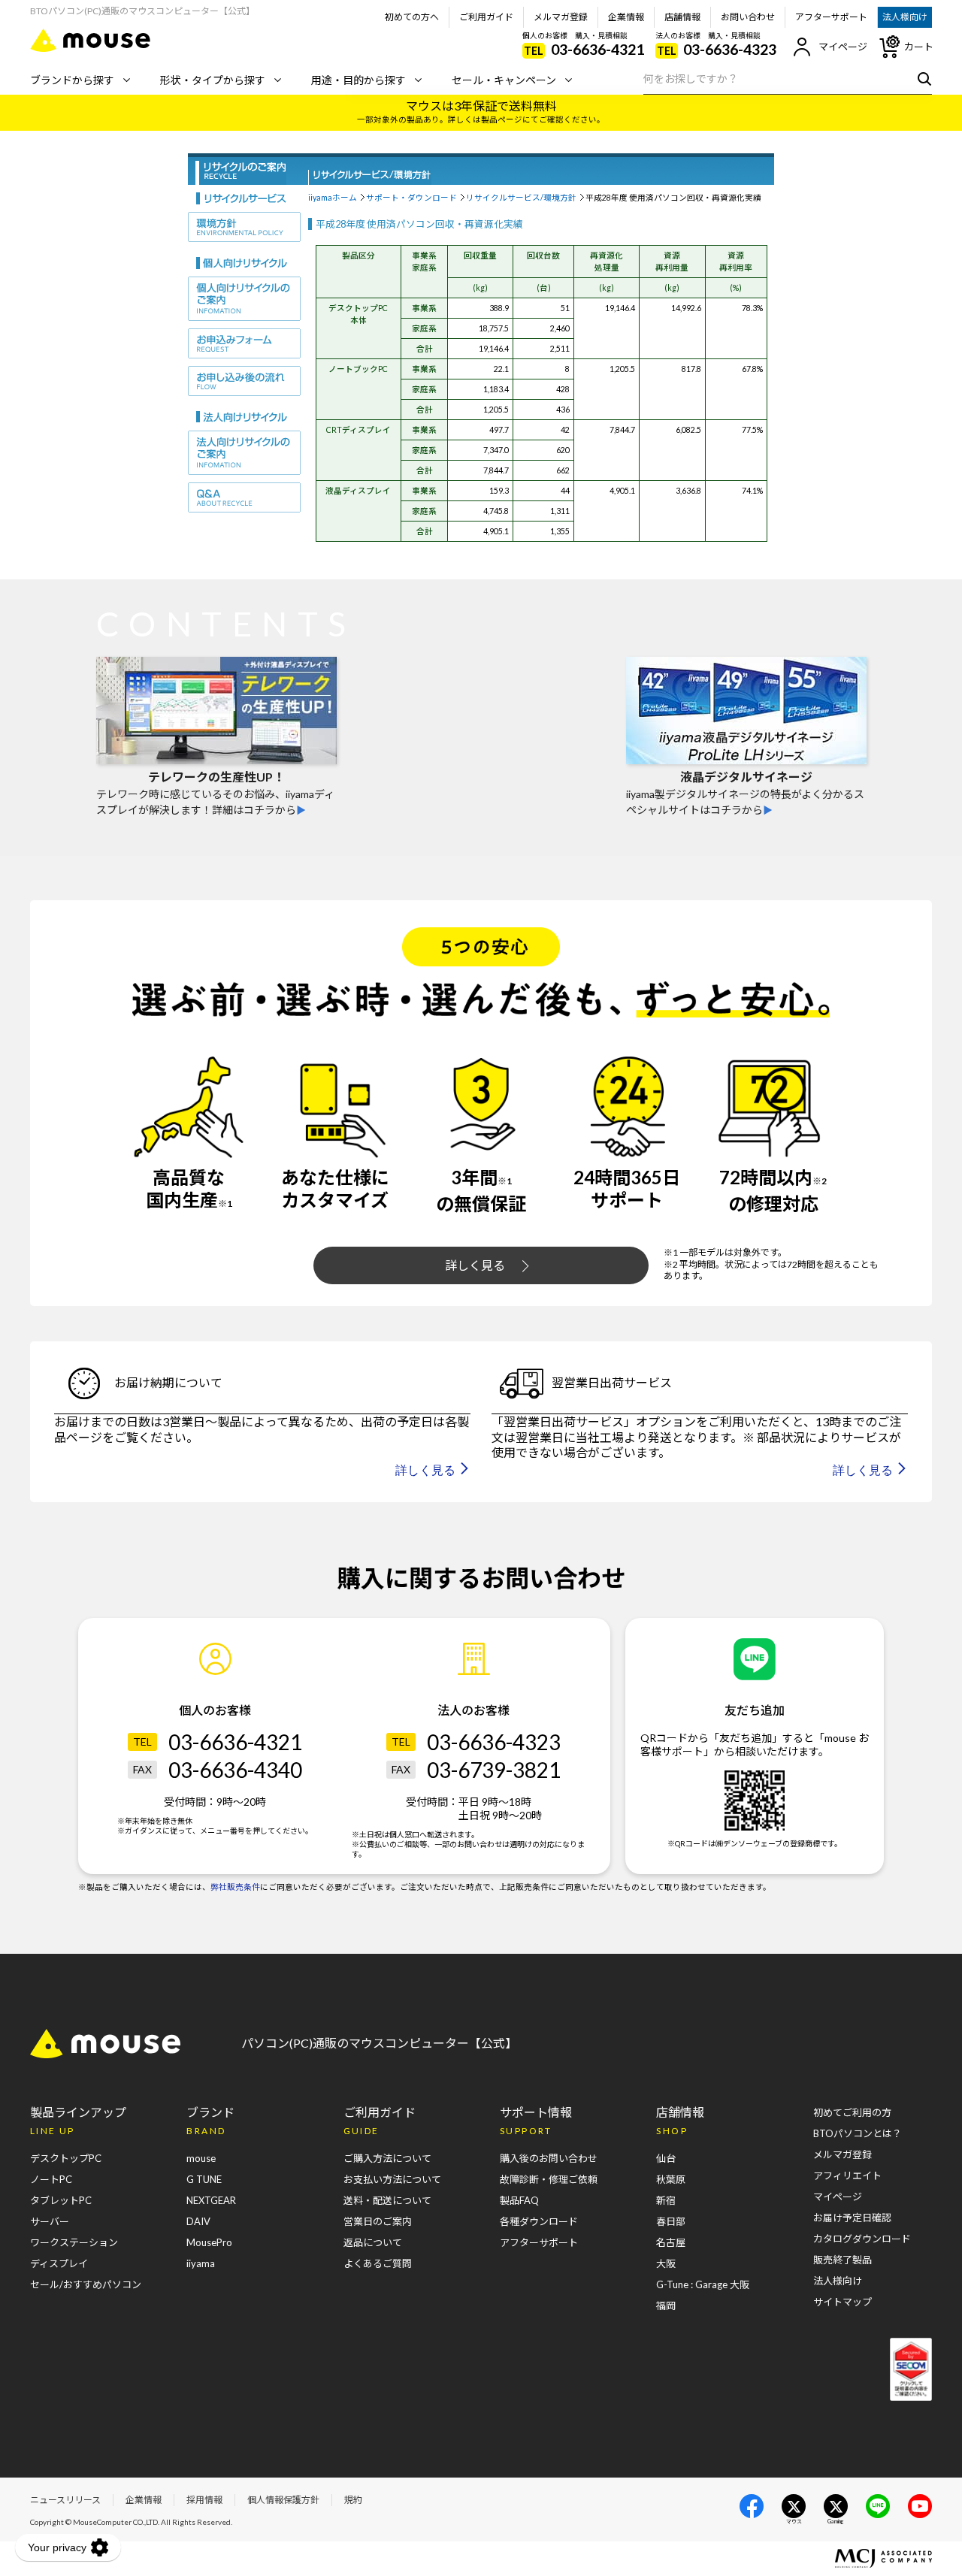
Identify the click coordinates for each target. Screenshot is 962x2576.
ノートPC (51, 2179)
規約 (353, 2500)
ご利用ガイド (486, 17)
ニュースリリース (65, 2500)
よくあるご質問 (378, 2263)
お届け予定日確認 (852, 2218)
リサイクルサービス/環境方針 (521, 197)
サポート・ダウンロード (411, 197)
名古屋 (671, 2242)
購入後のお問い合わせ (549, 2158)
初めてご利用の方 (852, 2112)
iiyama (201, 2263)
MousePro (209, 2242)
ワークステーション (74, 2242)
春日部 (671, 2221)
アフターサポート (831, 17)
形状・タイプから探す (213, 80)
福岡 (666, 2305)
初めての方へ (412, 17)
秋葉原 (671, 2179)
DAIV (198, 2221)
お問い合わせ (748, 17)
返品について (373, 2242)
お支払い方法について (392, 2179)
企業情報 (626, 17)
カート (919, 47)
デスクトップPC (66, 2158)
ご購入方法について (387, 2158)
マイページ (843, 47)
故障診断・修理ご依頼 (549, 2179)
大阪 (666, 2263)
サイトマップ (843, 2302)
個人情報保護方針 (283, 2500)
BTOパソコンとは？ (858, 2133)
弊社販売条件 (235, 1887)
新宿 (666, 2200)
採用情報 (204, 2500)
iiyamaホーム (333, 197)
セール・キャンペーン (504, 80)
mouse (201, 2158)
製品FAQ (519, 2200)
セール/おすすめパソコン (86, 2284)
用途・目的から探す (358, 80)
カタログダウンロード (862, 2239)
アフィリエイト (847, 2175)
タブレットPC (61, 2200)
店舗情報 (682, 17)
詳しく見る (475, 1265)
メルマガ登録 (561, 17)
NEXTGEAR (211, 2200)
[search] (921, 78)
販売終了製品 (843, 2260)
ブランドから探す (72, 80)
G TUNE (204, 2179)
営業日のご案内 (378, 2221)
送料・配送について (387, 2200)
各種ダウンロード (539, 2221)
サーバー (50, 2221)
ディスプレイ (59, 2263)
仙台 (666, 2158)
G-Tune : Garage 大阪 (703, 2284)
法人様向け (905, 17)
